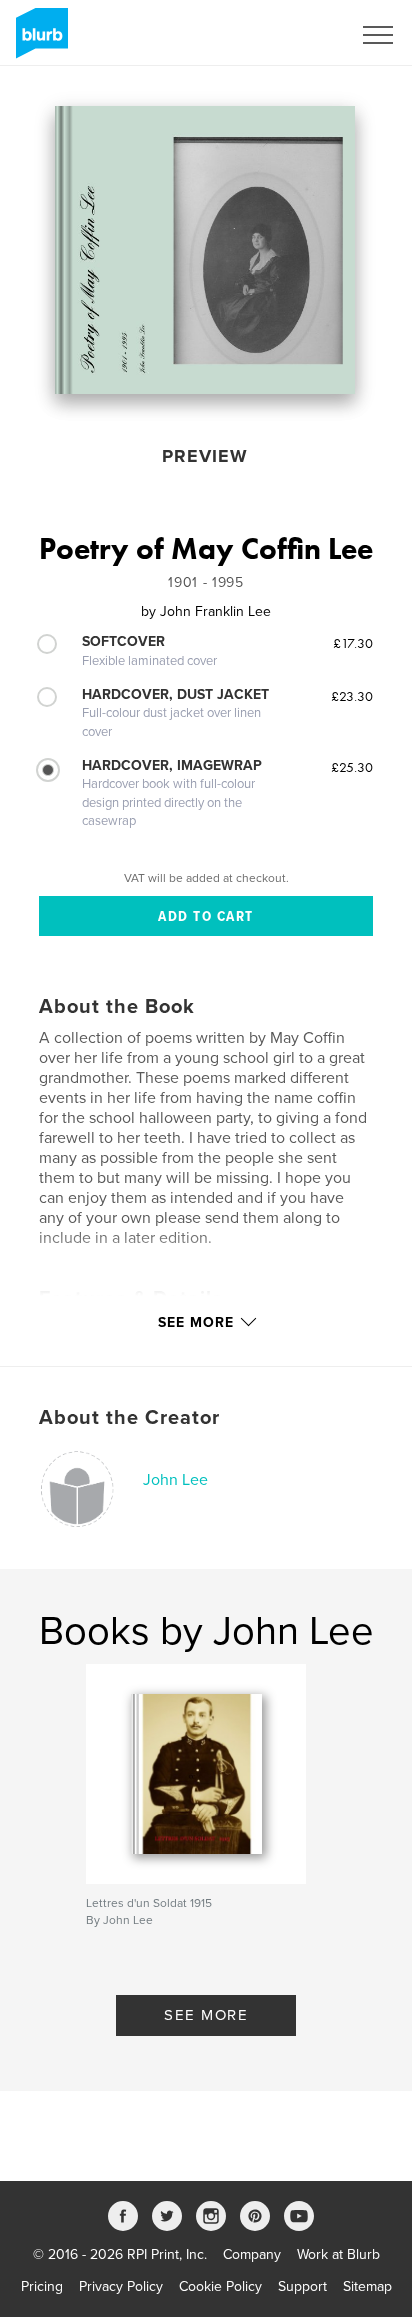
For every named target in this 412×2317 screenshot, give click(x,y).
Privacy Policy (121, 2286)
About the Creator (129, 1418)
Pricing (42, 2286)
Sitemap (367, 2286)
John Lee (175, 1480)
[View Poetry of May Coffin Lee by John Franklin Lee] (205, 250)
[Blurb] (38, 41)
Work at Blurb (338, 2254)
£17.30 (353, 643)
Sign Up (300, 35)
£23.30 (352, 696)
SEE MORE (206, 2015)
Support (302, 2286)
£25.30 (352, 767)
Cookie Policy (220, 2286)
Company (252, 2254)
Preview (205, 456)
